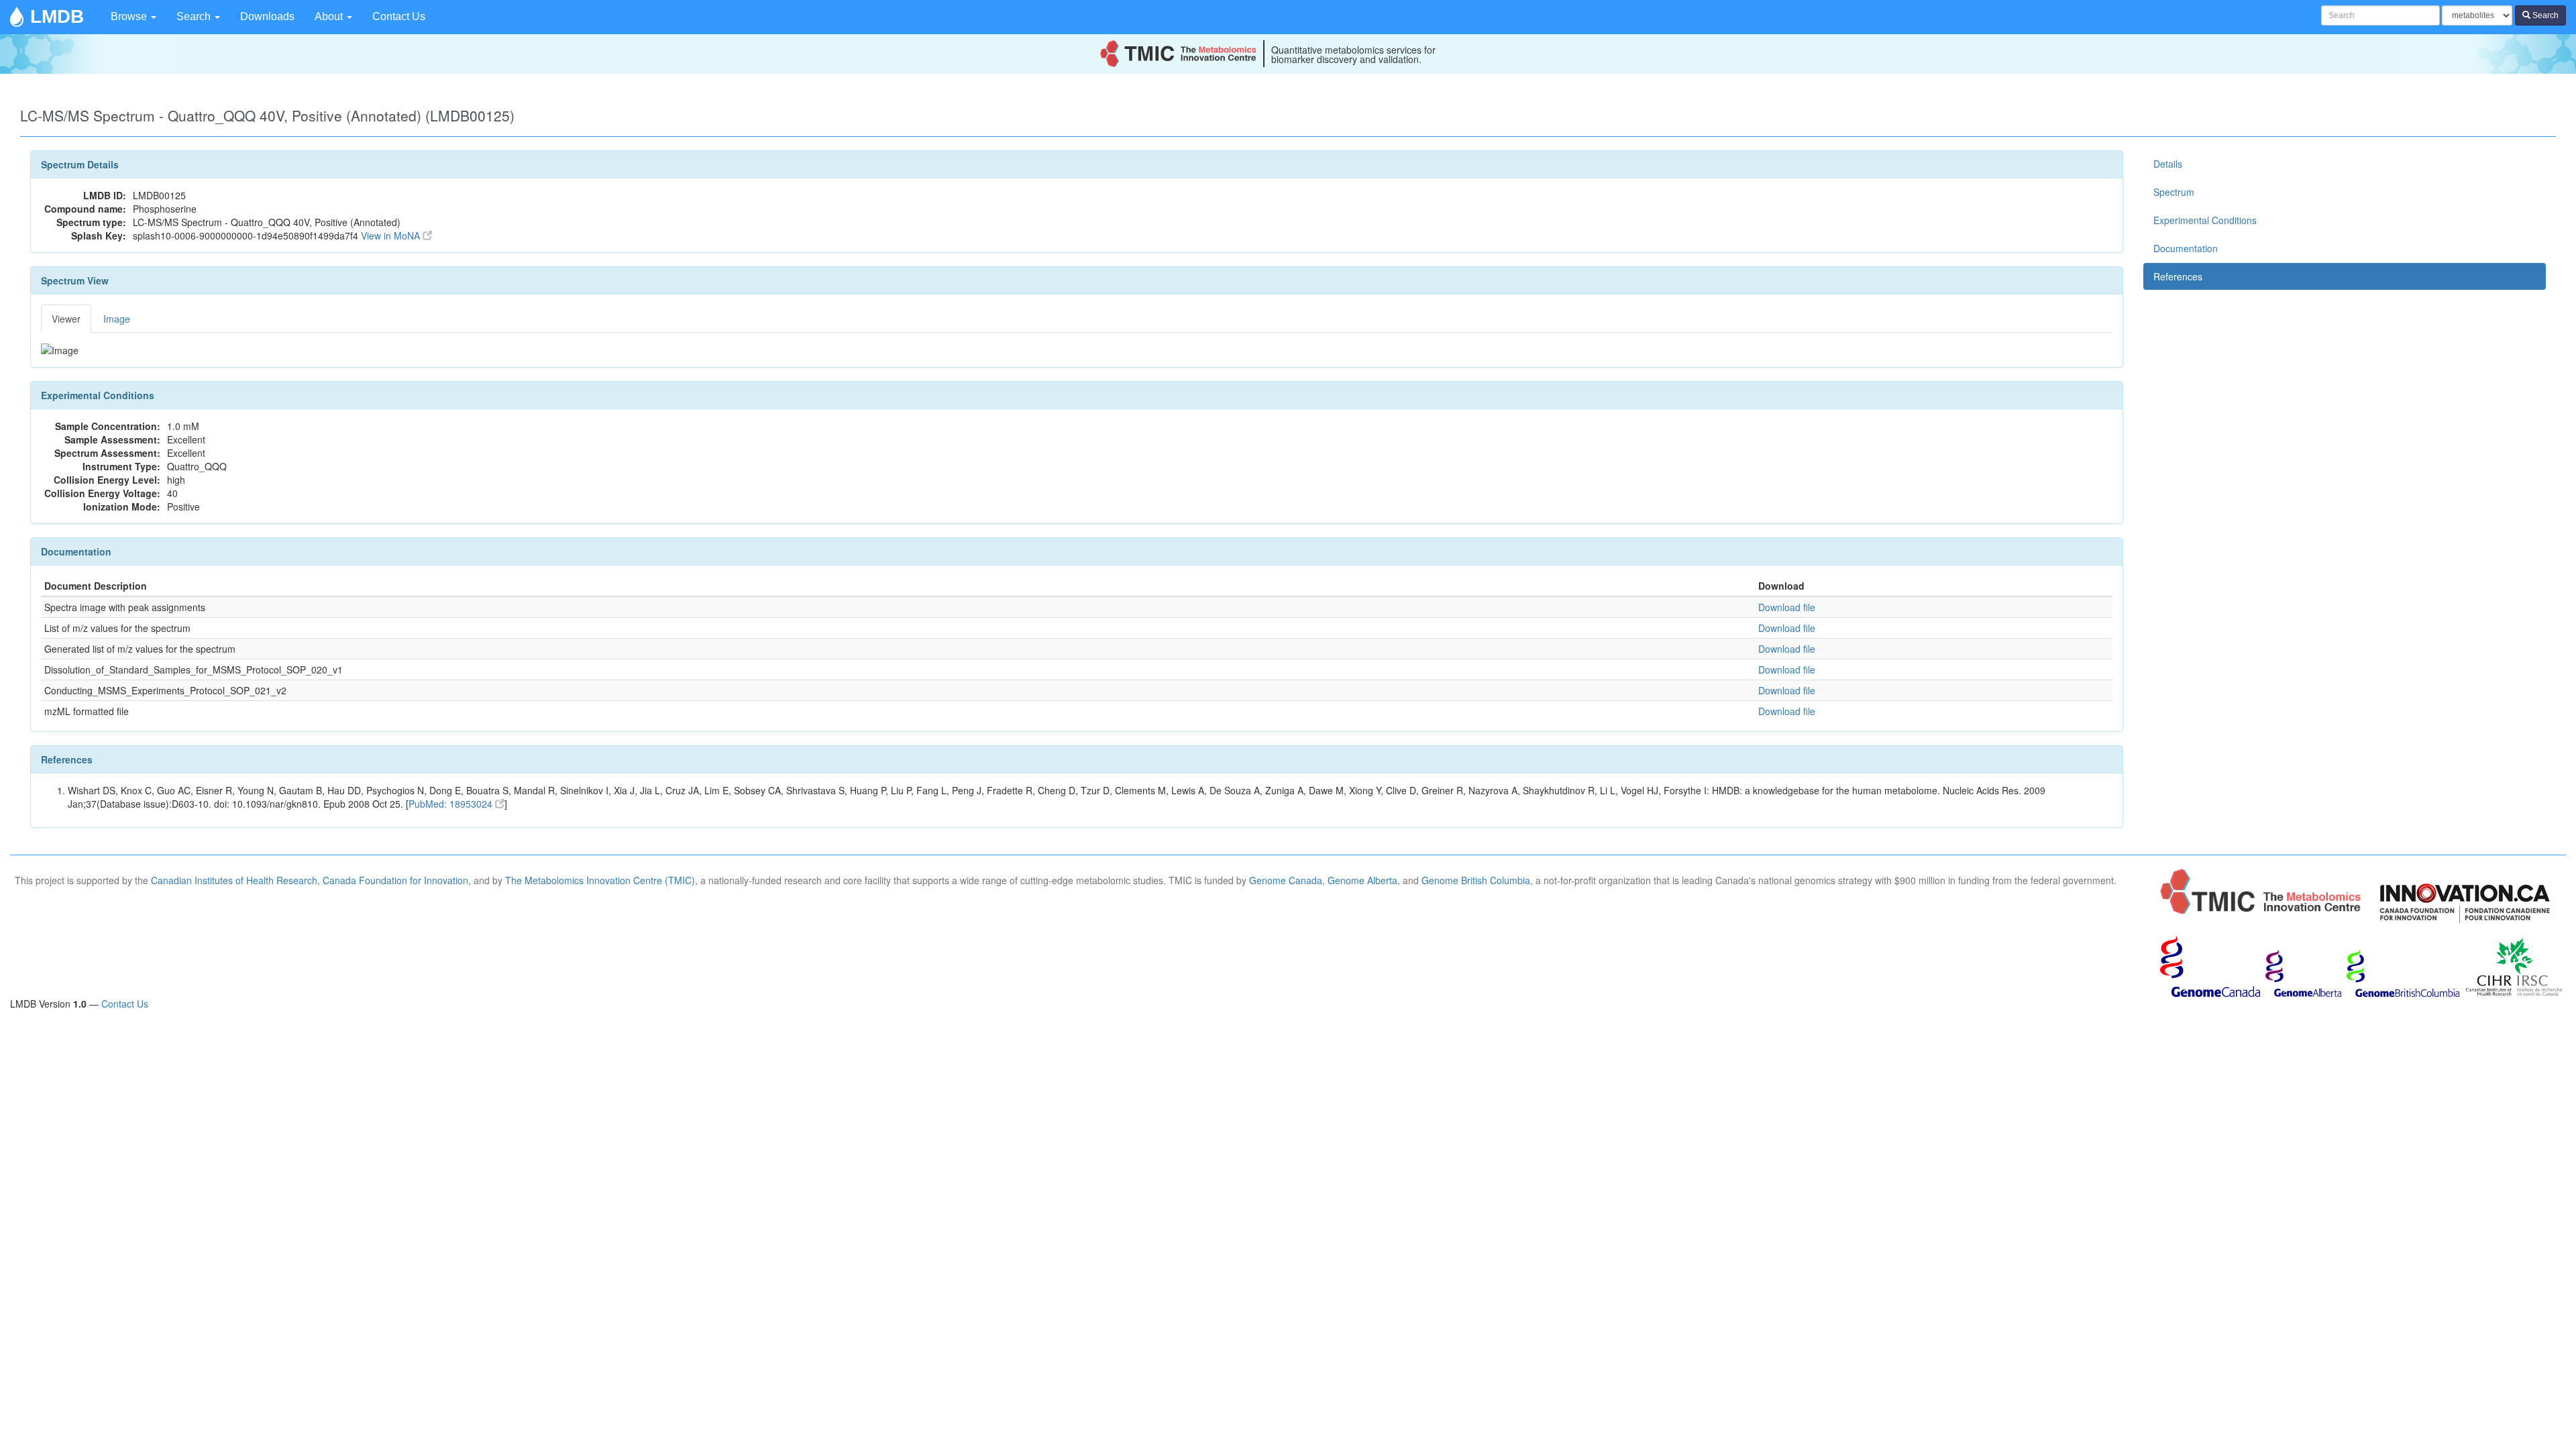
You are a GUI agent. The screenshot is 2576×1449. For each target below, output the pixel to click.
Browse (130, 16)
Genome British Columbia (1476, 880)
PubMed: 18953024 (452, 804)
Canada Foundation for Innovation (395, 880)
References (2178, 276)
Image (117, 319)
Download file (1787, 607)
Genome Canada (1286, 880)
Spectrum (2174, 192)
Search (195, 16)
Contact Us (399, 16)
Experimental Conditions (2205, 220)
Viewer (66, 319)
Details (2168, 164)
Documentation (2186, 248)
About (330, 16)
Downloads (267, 16)
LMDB (57, 16)
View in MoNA (392, 235)
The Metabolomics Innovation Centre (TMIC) (600, 880)
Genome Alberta (1362, 880)
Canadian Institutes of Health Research (234, 880)
